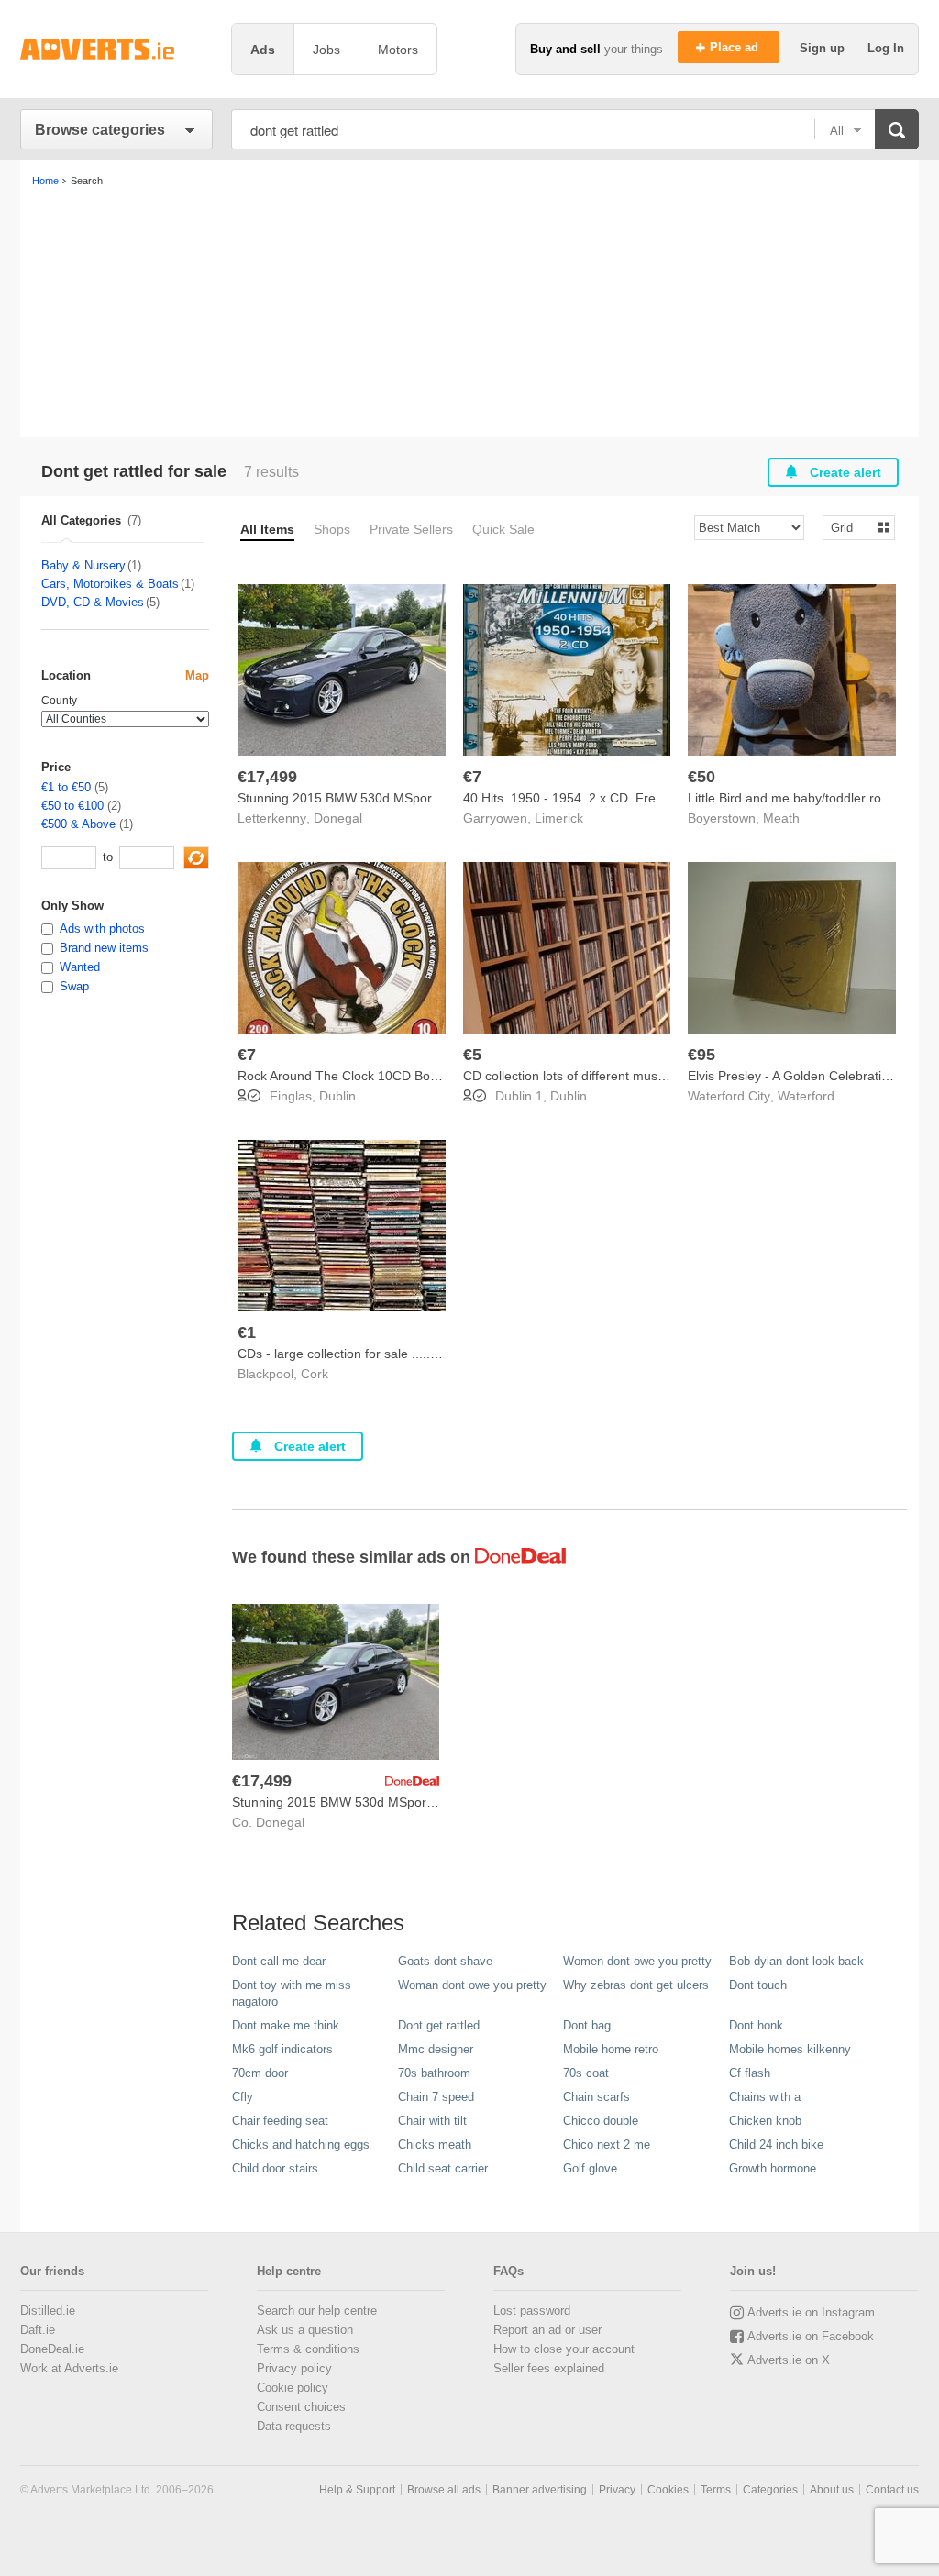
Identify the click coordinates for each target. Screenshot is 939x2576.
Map (197, 675)
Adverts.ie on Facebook (811, 2336)
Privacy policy (294, 2368)
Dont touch (758, 1985)
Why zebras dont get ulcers (636, 1985)
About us (832, 2490)
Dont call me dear (279, 1961)
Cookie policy (293, 2388)
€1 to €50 (66, 787)
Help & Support (357, 2490)
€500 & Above (78, 824)
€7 (472, 777)
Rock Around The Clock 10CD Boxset (346, 1076)
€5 (472, 1055)
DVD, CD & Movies (93, 602)
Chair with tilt (432, 2121)
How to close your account (564, 2349)
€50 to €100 (72, 806)
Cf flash (750, 2073)
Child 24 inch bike (776, 2145)
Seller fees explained (549, 2368)
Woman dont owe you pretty (472, 1985)
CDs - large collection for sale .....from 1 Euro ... (376, 1354)
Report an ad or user (547, 2330)
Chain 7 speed (436, 2097)
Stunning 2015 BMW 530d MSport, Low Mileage (377, 798)
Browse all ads (444, 2490)
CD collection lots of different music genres (587, 1076)
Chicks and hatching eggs (301, 2145)
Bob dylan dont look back (796, 1961)
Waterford (806, 1096)
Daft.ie (38, 2330)
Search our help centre (317, 2311)
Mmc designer (436, 2049)
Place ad (736, 47)
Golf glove (590, 2168)
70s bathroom (434, 2073)
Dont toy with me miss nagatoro (292, 1993)
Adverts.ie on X (789, 2360)
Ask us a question (305, 2330)
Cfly (243, 2097)
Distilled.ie (48, 2311)
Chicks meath (435, 2145)
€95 (701, 1055)
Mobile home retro (611, 2049)
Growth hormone (773, 2168)
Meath (781, 818)
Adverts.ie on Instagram (811, 2312)
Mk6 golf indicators (282, 2049)
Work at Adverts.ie (69, 2368)
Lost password (532, 2311)
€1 (247, 1332)
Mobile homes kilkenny (790, 2049)
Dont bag (587, 2025)
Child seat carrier (443, 2168)
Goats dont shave (445, 1961)
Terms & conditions (308, 2349)
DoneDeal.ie (52, 2349)
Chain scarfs (597, 2097)
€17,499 (267, 777)
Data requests (294, 2426)
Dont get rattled (439, 2025)
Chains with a (765, 2097)
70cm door (260, 2073)
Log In (886, 48)
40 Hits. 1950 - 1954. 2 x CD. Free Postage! (591, 798)
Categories (770, 2490)
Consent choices (301, 2407)
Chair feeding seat (280, 2121)
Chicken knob (765, 2121)
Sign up (824, 48)
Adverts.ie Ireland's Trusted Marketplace (116, 49)
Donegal (338, 818)
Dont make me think (286, 2025)
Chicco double (601, 2121)
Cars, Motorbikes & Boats (110, 584)
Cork (315, 1374)
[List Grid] (851, 527)
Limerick (559, 818)
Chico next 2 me (607, 2145)
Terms (716, 2490)
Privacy (617, 2490)
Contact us (892, 2490)
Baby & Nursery (83, 565)
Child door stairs (275, 2168)
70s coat (586, 2073)
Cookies (668, 2490)
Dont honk (756, 2025)
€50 (701, 777)
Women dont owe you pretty (637, 1961)
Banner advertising (540, 2490)
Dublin (337, 1096)
